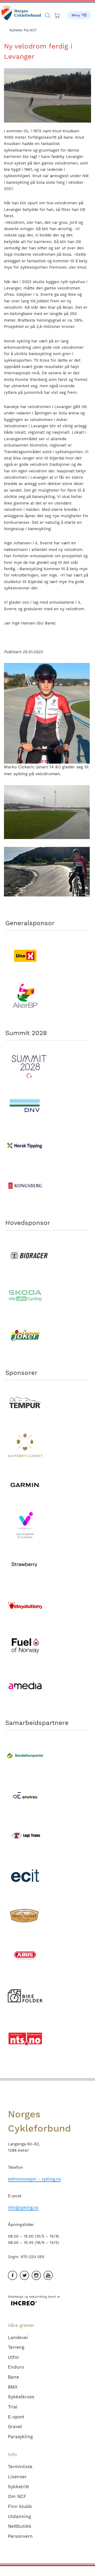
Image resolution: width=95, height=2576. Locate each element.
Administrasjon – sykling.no (34, 2179)
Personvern (20, 2536)
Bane (13, 2377)
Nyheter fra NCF (23, 30)
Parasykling (20, 2437)
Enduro (16, 2367)
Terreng (16, 2347)
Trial (13, 2407)
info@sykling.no (23, 2208)
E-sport (16, 2417)
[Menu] (79, 13)
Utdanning (19, 2516)
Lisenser (17, 2477)
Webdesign (16, 2297)
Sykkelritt (18, 2487)
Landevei (18, 2337)
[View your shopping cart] (58, 14)
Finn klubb (20, 2506)
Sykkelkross (21, 2397)
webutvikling (38, 2297)
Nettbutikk (20, 2526)
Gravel (15, 2427)
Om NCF (17, 2496)
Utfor (14, 2357)
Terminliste (20, 2467)
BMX (13, 2387)
